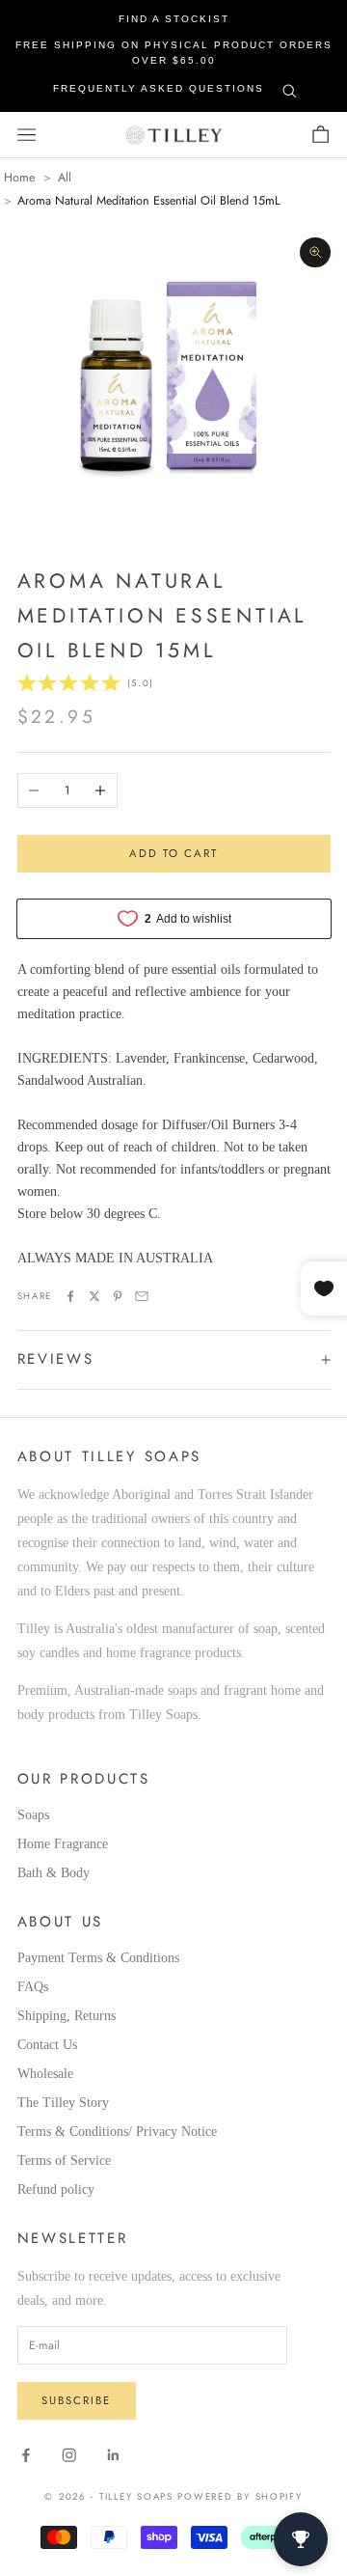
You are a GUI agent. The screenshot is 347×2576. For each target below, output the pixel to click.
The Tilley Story (63, 2103)
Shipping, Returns (67, 2016)
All (65, 178)
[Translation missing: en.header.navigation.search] (290, 87)
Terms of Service (64, 2161)
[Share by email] (142, 1296)
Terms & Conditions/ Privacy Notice (117, 2132)
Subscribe (76, 2400)
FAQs (33, 1987)
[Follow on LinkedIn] (114, 2455)
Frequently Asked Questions (159, 88)
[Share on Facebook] (70, 1296)
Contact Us (47, 2045)
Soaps (33, 1815)
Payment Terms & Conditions (98, 1958)
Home (19, 178)
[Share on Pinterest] (118, 1296)
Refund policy (56, 2189)
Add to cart (174, 853)
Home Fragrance (63, 1844)
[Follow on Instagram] (69, 2455)
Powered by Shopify (240, 2497)
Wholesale (45, 2074)
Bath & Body (53, 1873)
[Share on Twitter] (94, 1296)
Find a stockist (174, 19)
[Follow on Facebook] (26, 2455)
